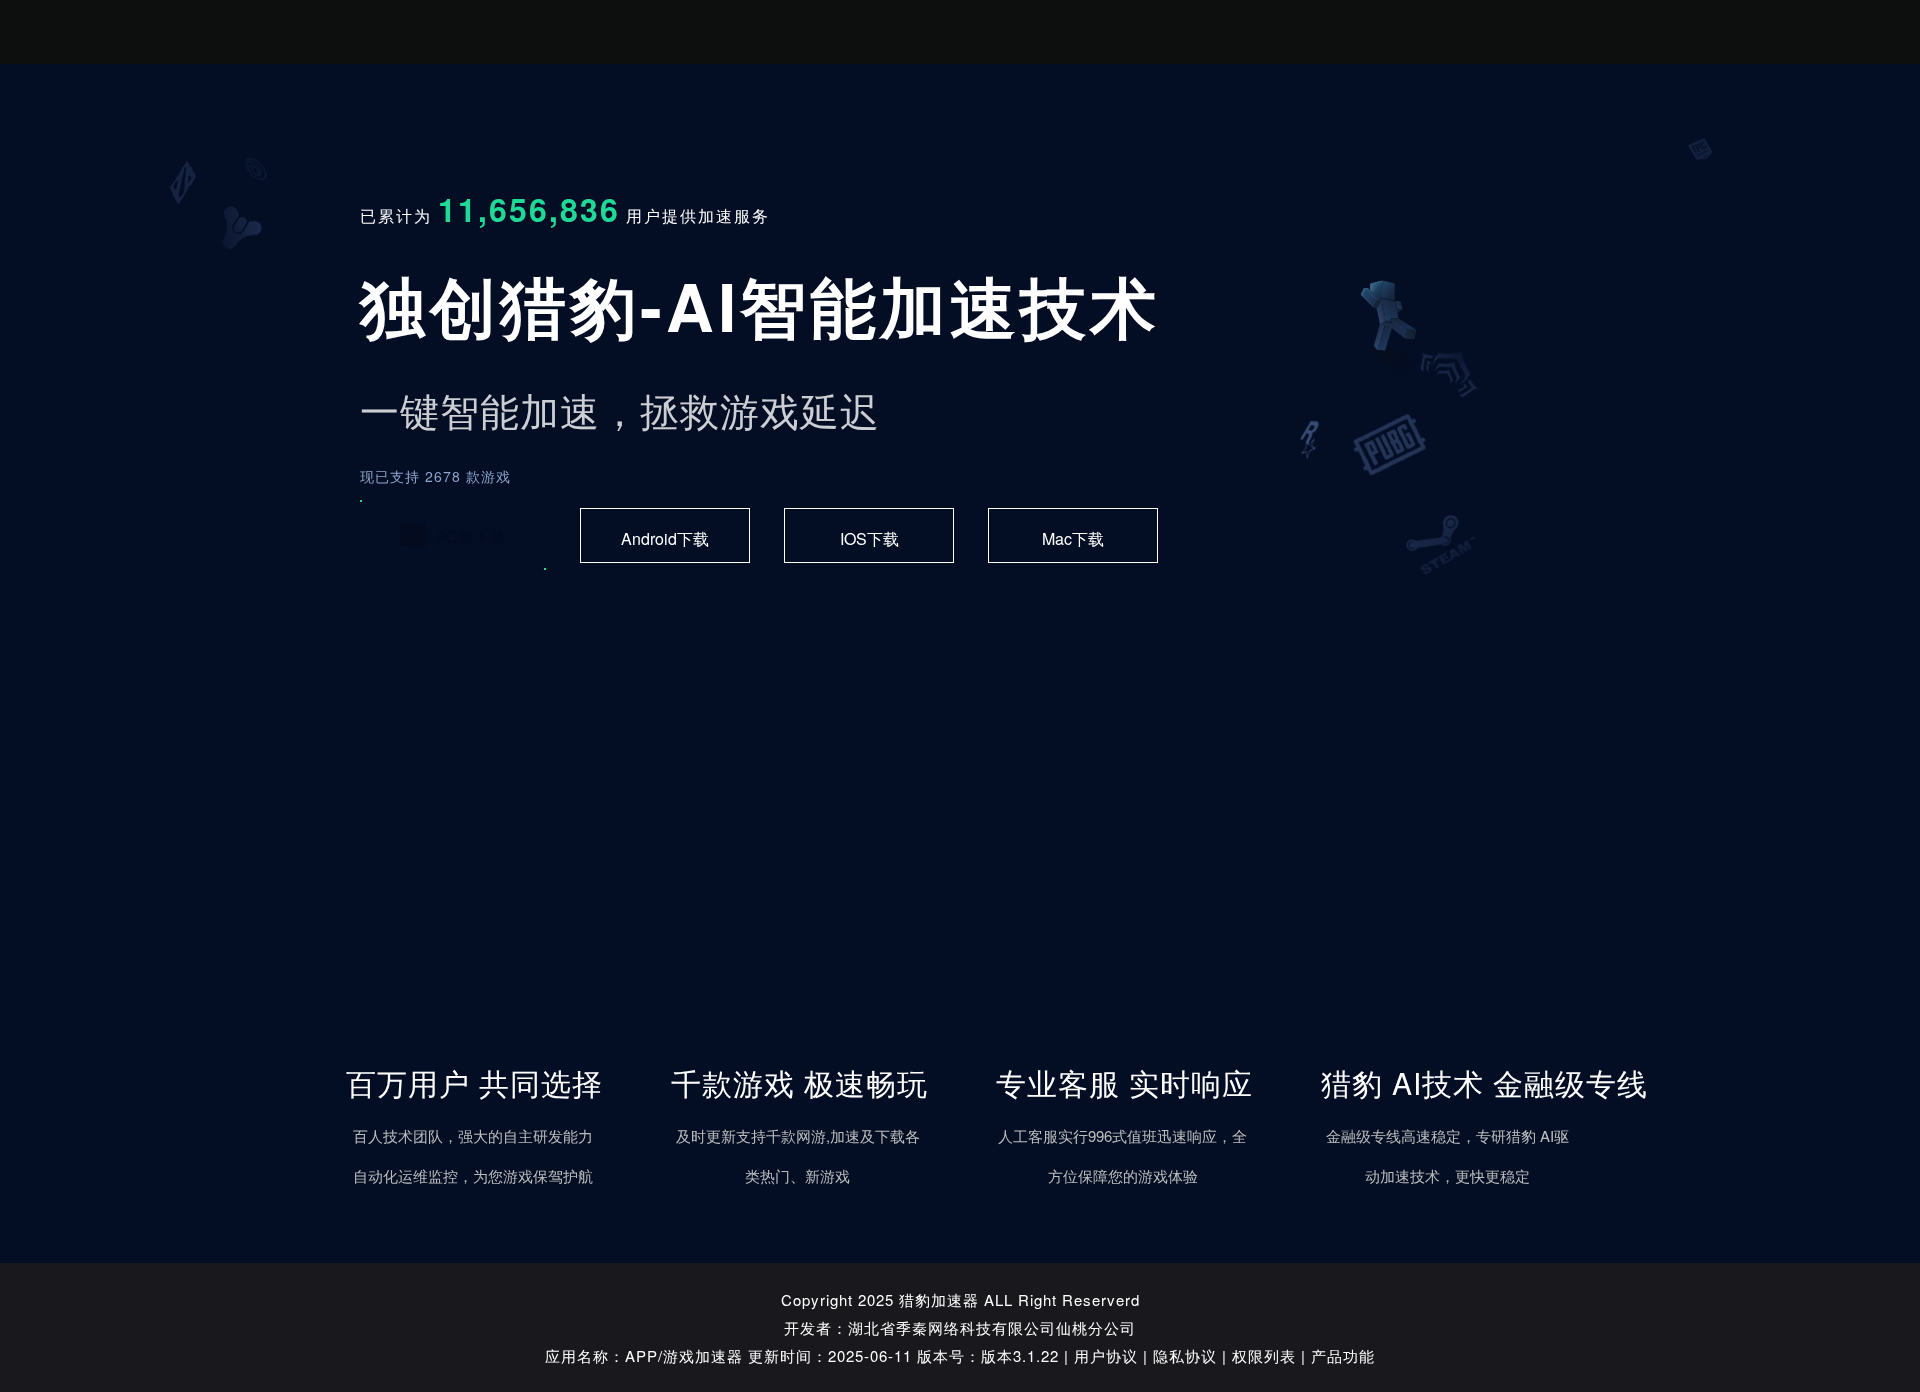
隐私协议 (1185, 1355)
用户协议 (1106, 1355)
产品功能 (1343, 1355)
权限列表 (1264, 1355)
